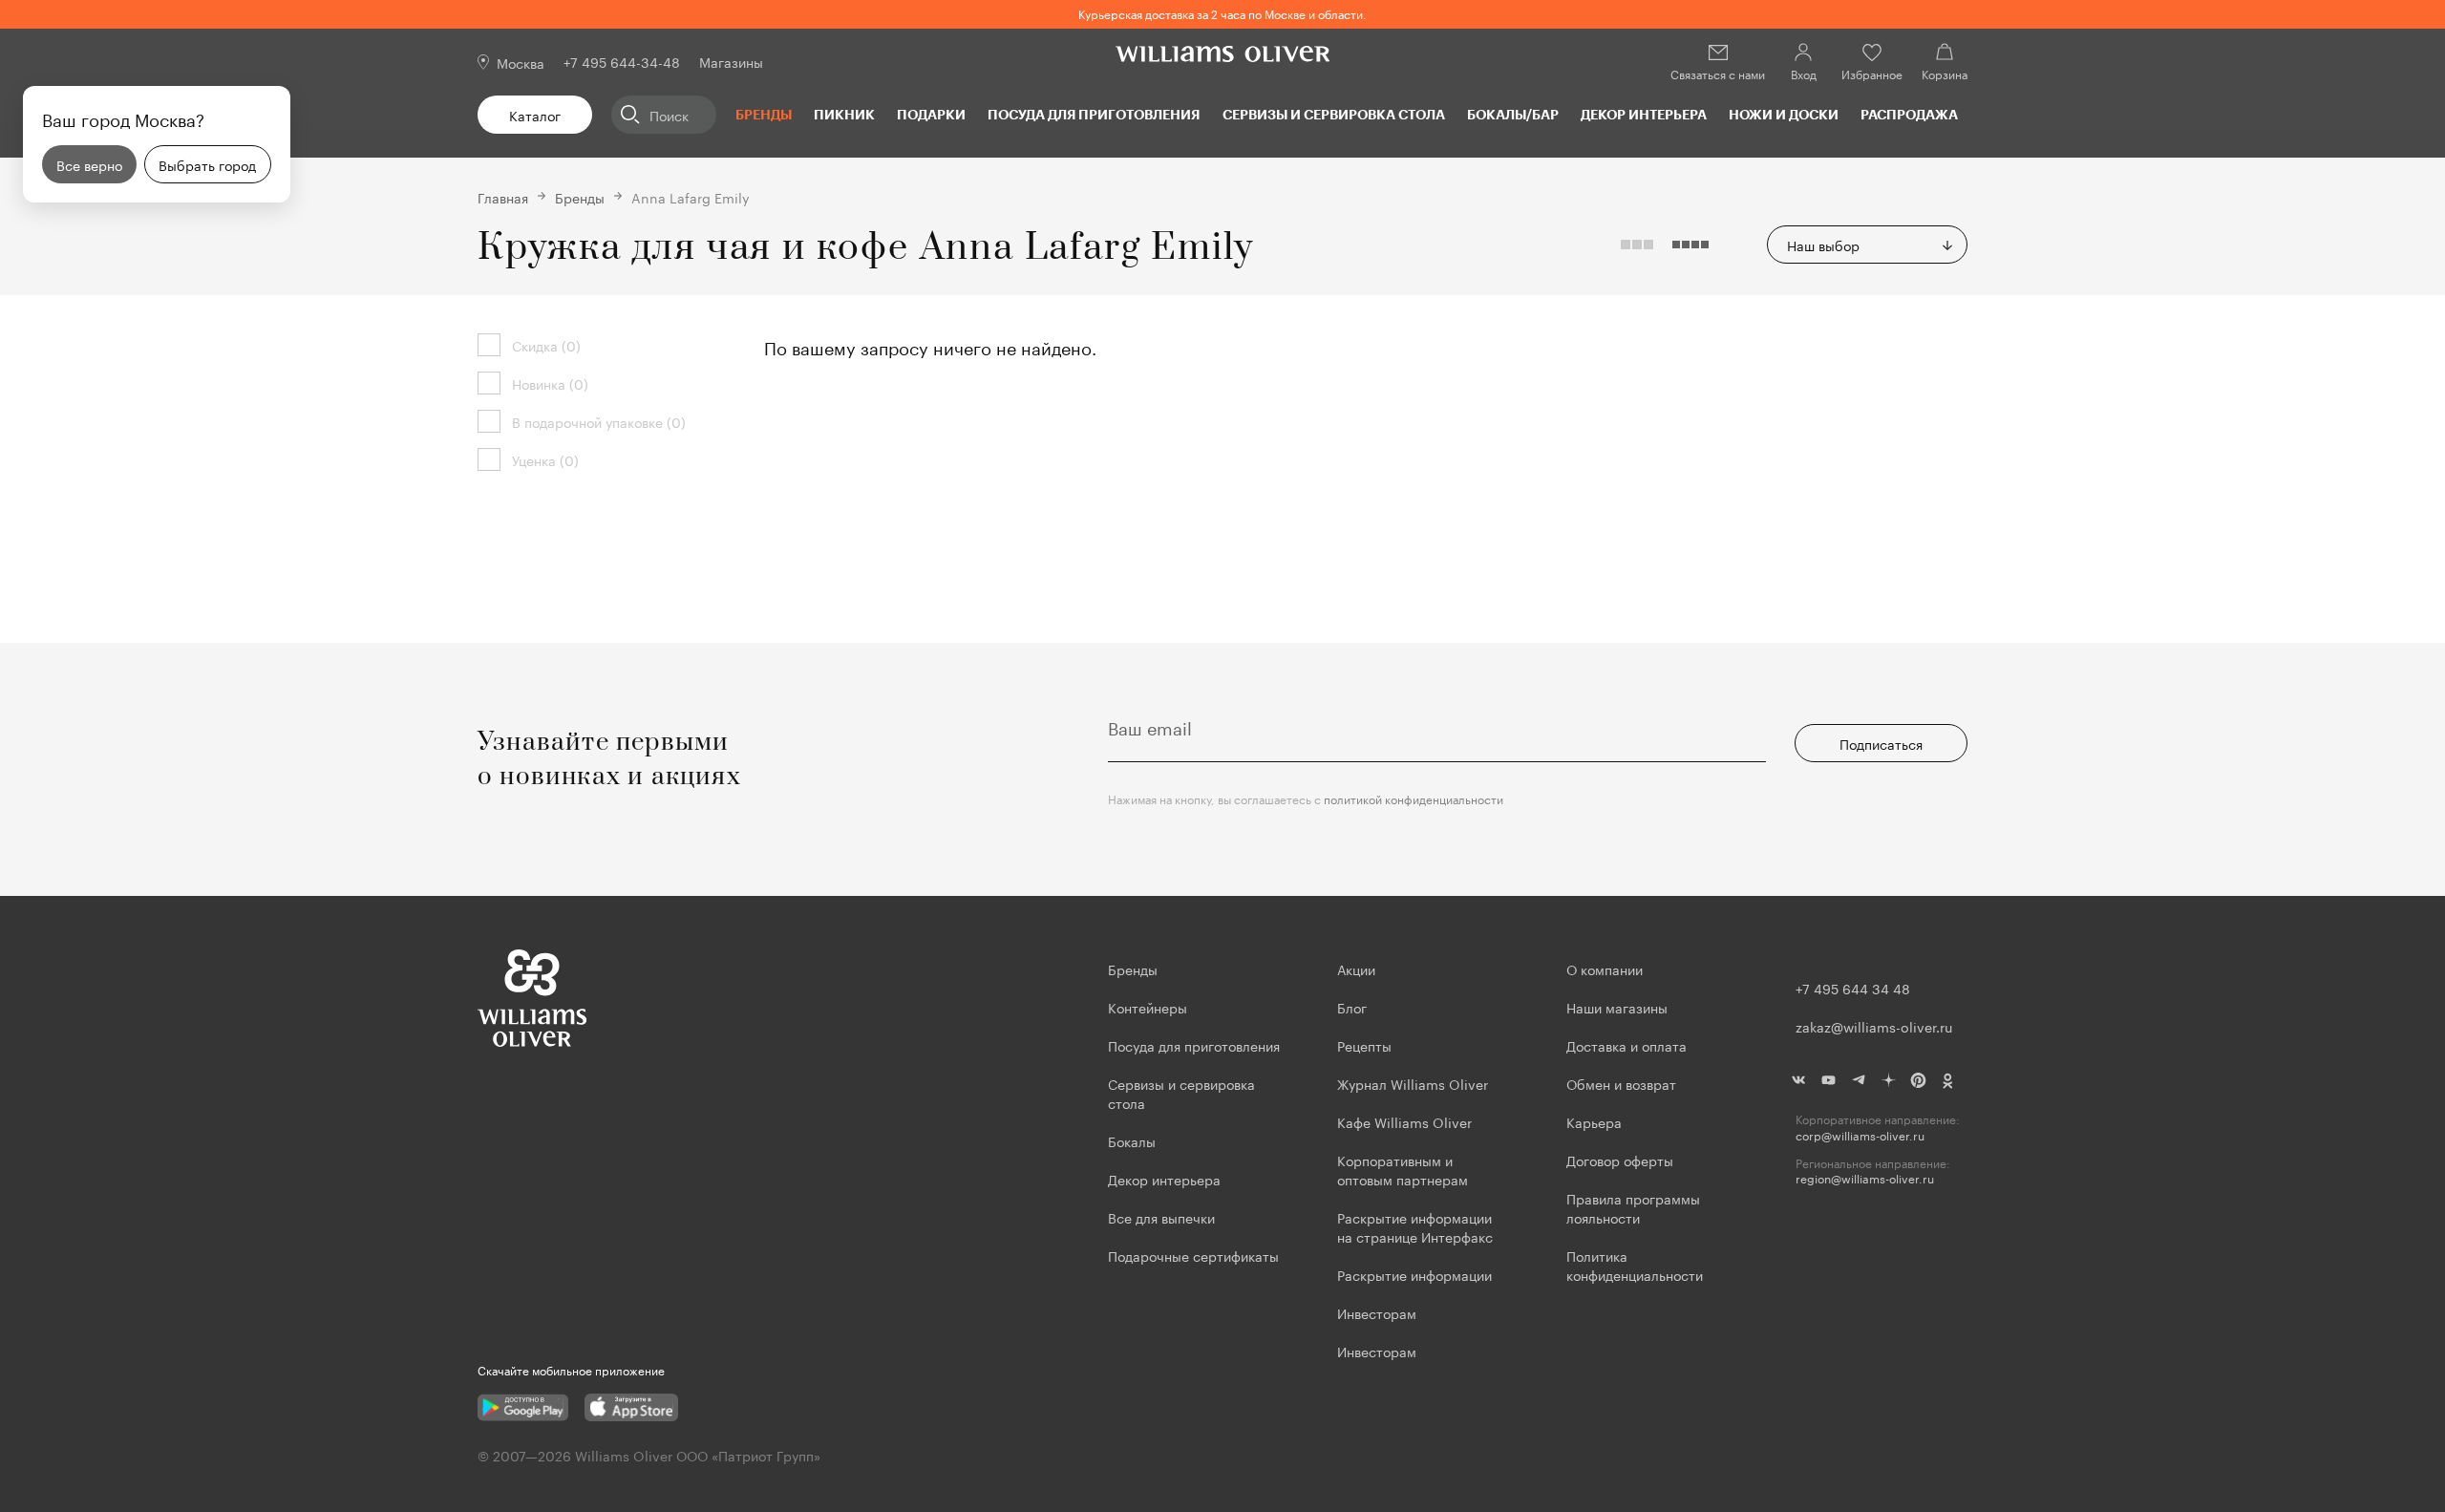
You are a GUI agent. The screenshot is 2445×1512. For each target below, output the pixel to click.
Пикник (844, 114)
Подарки (931, 114)
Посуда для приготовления (1094, 114)
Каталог (535, 115)
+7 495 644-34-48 (622, 61)
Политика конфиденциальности (1635, 1265)
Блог (1352, 1007)
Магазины (731, 61)
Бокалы (1132, 1140)
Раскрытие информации (1414, 1274)
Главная (503, 197)
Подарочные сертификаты (1193, 1255)
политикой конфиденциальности (1414, 798)
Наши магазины (1617, 1007)
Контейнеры (1148, 1007)
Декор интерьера (1644, 114)
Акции (1356, 969)
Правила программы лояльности (1633, 1207)
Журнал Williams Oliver (1413, 1083)
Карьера (1594, 1121)
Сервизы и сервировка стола (1334, 114)
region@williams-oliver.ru (1865, 1178)
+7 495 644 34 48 (1853, 988)
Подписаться (1881, 743)
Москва (521, 62)
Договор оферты (1620, 1160)
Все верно (89, 164)
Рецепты (1364, 1045)
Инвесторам (1379, 1312)
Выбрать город (207, 164)
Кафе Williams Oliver (1404, 1121)
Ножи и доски (1784, 114)
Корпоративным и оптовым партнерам (1403, 1169)
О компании (1605, 969)
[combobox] (1867, 245)
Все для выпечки (1161, 1217)
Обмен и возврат (1621, 1083)
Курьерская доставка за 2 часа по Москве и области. (1222, 13)
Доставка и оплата (1626, 1045)
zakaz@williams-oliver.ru (1874, 1026)
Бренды (764, 114)
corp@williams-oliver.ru (1860, 1135)
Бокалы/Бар (1513, 114)
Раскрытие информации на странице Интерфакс (1415, 1226)
